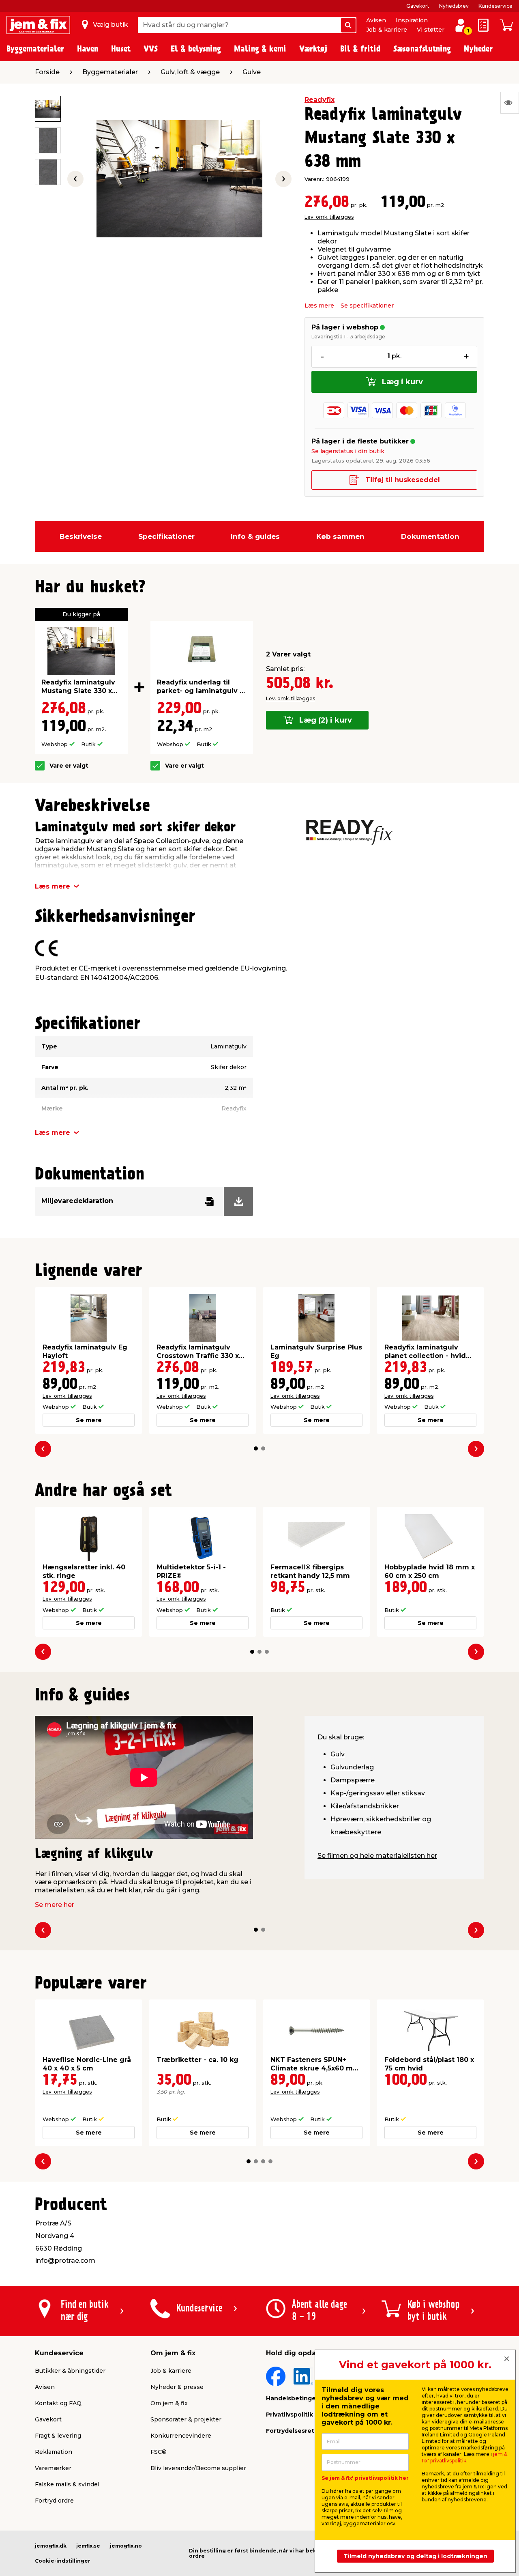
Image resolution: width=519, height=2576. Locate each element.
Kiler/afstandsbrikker (365, 1806)
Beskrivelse (81, 536)
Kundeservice (495, 6)
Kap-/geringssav (357, 1793)
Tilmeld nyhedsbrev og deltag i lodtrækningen (415, 2556)
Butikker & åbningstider (70, 2371)
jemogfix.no (126, 2546)
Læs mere (319, 306)
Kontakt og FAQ (58, 2403)
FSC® (159, 2452)
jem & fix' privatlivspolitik (464, 2457)
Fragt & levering (58, 2436)
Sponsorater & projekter (186, 2419)
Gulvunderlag (352, 1767)
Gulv (338, 1754)
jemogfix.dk (51, 2546)
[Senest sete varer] (510, 103)
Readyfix (320, 100)
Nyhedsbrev (454, 6)
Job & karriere (387, 30)
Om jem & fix (169, 2403)
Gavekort (418, 6)
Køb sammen (340, 536)
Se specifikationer (367, 306)
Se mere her (55, 1905)
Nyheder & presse (177, 2387)
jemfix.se (88, 2546)
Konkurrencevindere (181, 2436)
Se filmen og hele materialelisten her (377, 1856)
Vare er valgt (69, 766)
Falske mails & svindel (67, 2484)
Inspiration (412, 20)
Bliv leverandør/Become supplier (198, 2468)
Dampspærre (353, 1780)
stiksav (413, 1793)
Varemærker (53, 2468)
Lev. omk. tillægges (329, 217)
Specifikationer (166, 536)
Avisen (376, 20)
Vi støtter (431, 30)
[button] (256, 1448)
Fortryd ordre (54, 2501)
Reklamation (54, 2452)
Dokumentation (430, 536)
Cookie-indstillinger (63, 2561)
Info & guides (255, 536)
